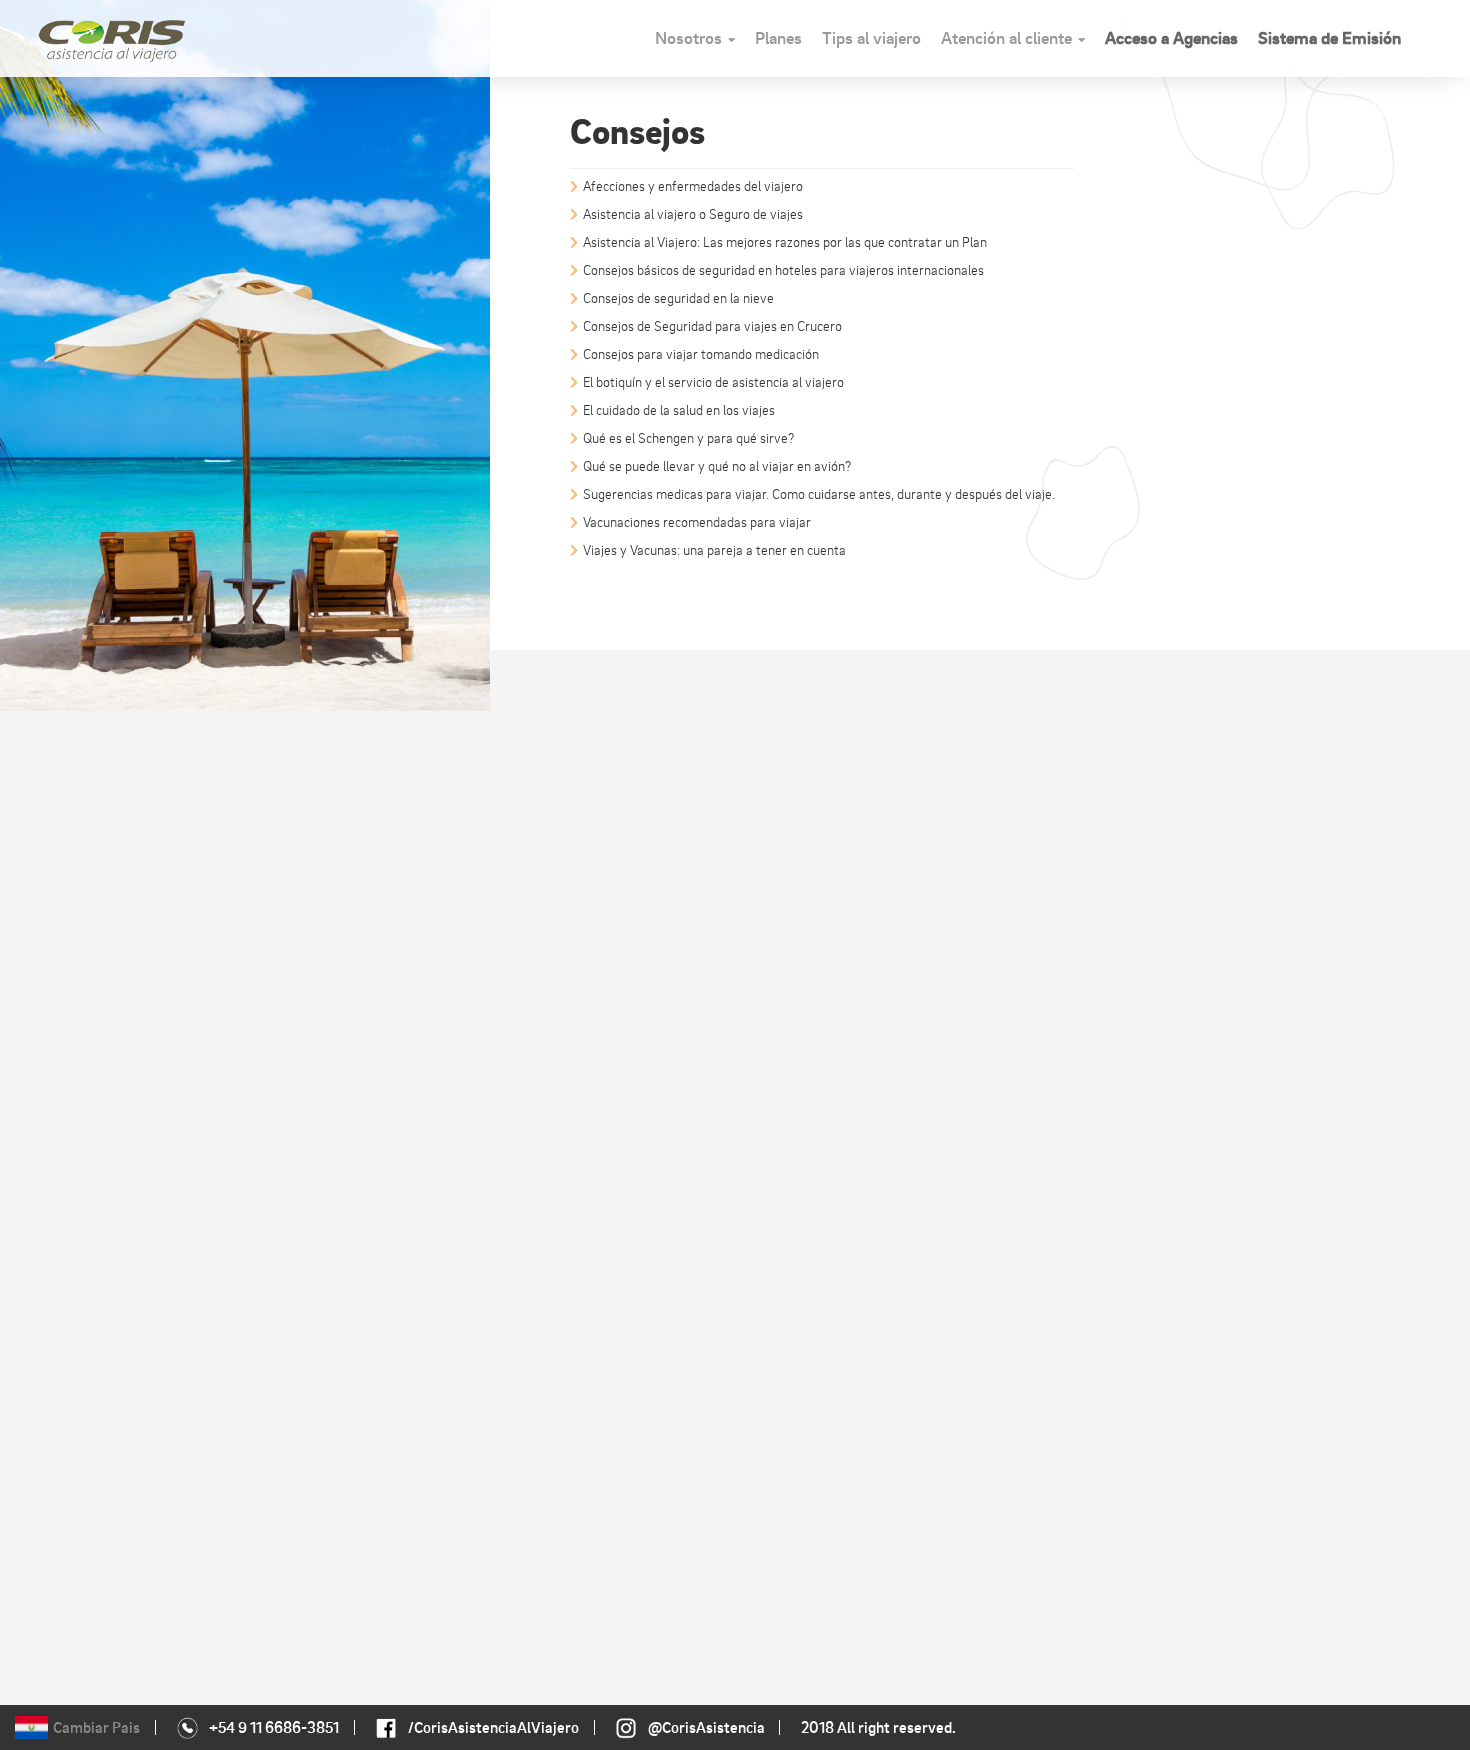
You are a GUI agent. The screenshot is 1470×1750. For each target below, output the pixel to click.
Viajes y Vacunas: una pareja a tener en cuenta (714, 549)
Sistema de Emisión (1329, 37)
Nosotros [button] (688, 37)
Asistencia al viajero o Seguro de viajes (693, 213)
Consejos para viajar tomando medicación (701, 353)
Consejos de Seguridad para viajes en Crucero (712, 325)
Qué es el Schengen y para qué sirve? (688, 437)
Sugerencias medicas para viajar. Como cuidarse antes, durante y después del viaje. (819, 493)
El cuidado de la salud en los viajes (679, 409)
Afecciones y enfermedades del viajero (693, 185)
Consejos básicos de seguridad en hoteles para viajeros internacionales (783, 269)
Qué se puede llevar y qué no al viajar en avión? (717, 465)
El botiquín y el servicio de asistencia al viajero (713, 381)
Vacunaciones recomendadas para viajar (697, 521)
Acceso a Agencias (1171, 37)
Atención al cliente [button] (1006, 37)
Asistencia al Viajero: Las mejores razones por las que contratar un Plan (785, 241)
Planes (778, 37)
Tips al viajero (871, 37)
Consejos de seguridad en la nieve (678, 297)
